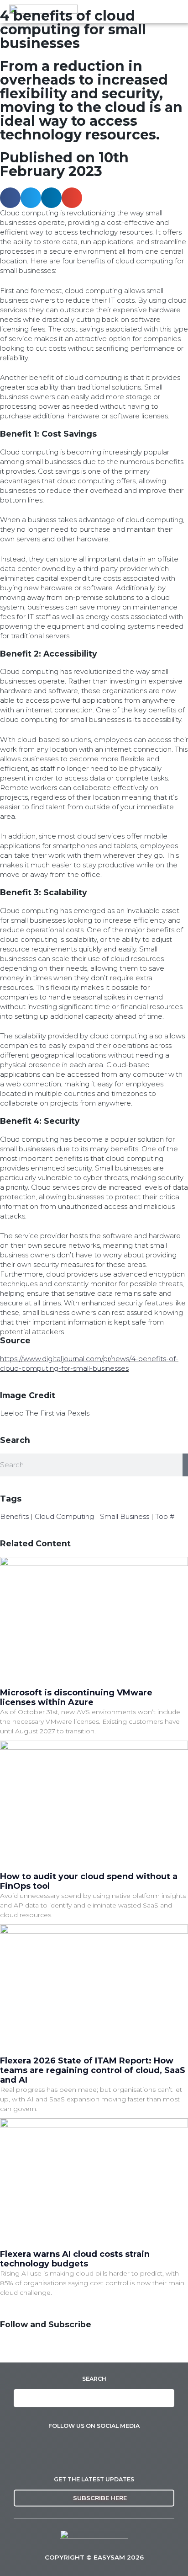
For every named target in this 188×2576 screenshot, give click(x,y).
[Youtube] (36, 2349)
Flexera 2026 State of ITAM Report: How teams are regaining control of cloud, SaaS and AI (93, 2070)
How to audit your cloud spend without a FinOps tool (89, 1881)
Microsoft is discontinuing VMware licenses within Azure (76, 1697)
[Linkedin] (11, 2349)
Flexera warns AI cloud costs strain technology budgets (75, 2259)
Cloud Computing (64, 1516)
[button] (10, 198)
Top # (165, 1516)
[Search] (185, 1465)
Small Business (125, 1516)
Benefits (14, 1516)
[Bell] (61, 2349)
